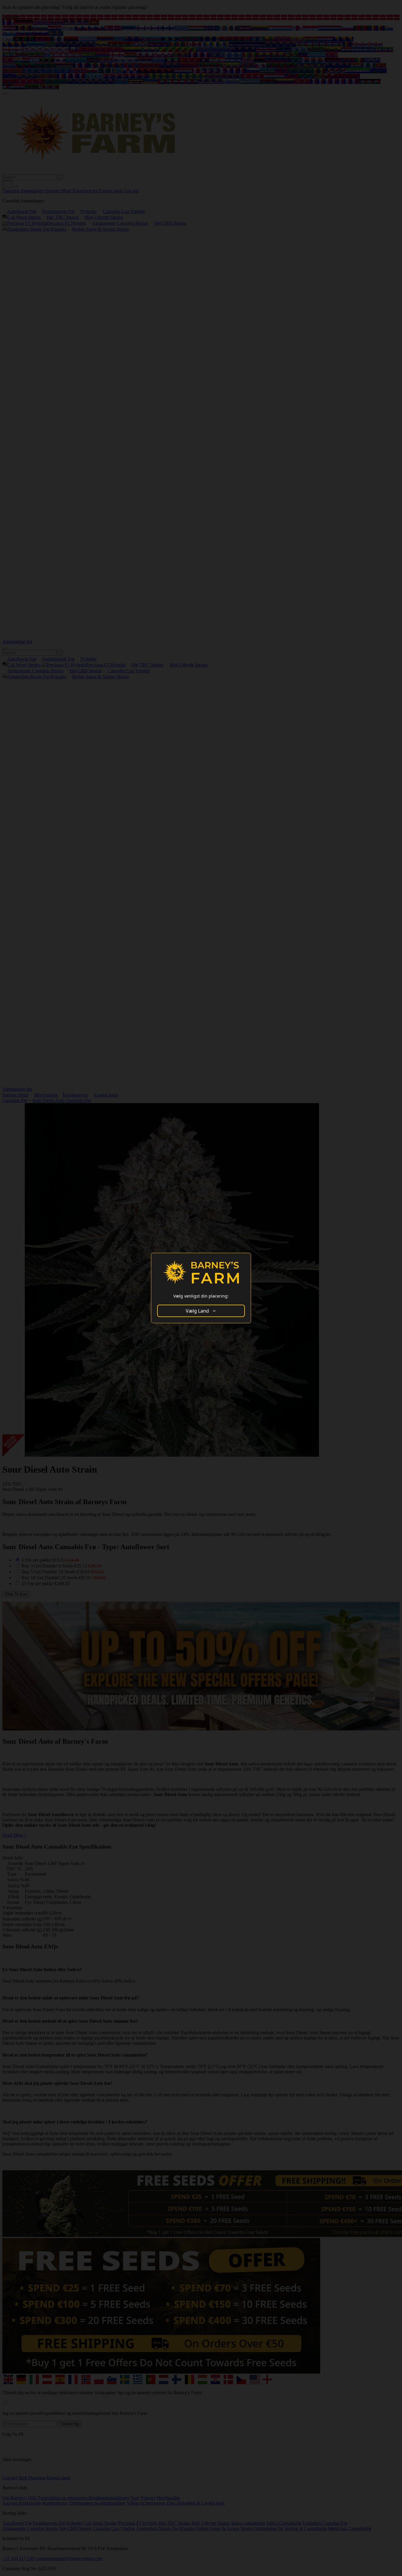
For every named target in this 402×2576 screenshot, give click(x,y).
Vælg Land (197, 1311)
